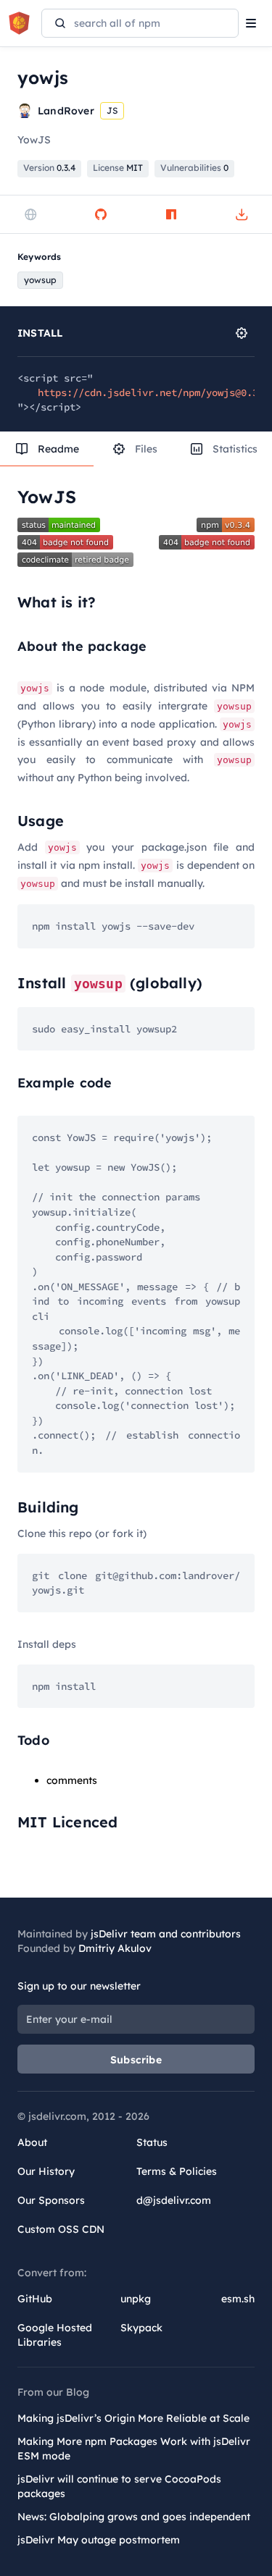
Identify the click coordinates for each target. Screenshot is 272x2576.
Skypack (141, 2328)
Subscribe (136, 2060)
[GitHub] (101, 214)
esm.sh (238, 2299)
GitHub (35, 2299)
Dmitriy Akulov (115, 1948)
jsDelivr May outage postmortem (99, 2540)
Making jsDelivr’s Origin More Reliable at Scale (133, 2418)
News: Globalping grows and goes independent (134, 2517)
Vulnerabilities (194, 168)
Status (152, 2142)
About (32, 2142)
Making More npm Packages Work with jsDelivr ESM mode (134, 2449)
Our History (46, 2171)
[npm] (171, 214)
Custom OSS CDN (61, 2229)
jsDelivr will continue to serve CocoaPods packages (119, 2486)
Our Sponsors (51, 2200)
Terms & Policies (177, 2171)
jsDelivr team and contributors (166, 1934)
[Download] (242, 214)
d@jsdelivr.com (174, 2200)
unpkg (136, 2299)
